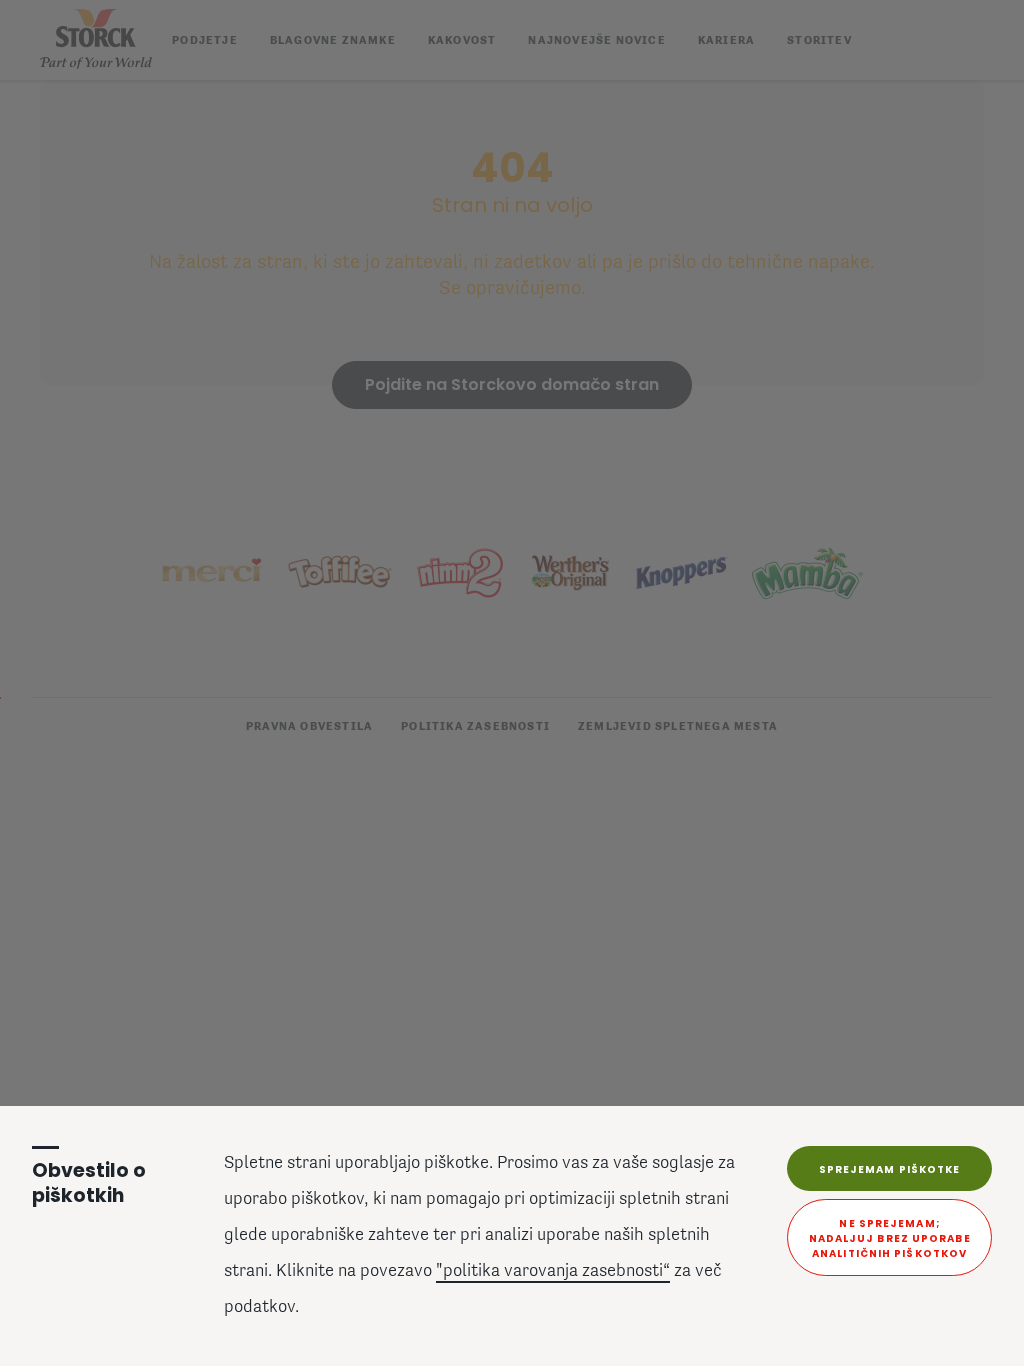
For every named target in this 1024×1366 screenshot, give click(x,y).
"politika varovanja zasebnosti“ (553, 1272)
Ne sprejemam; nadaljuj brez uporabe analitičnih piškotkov (890, 1238)
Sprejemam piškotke (890, 1169)
